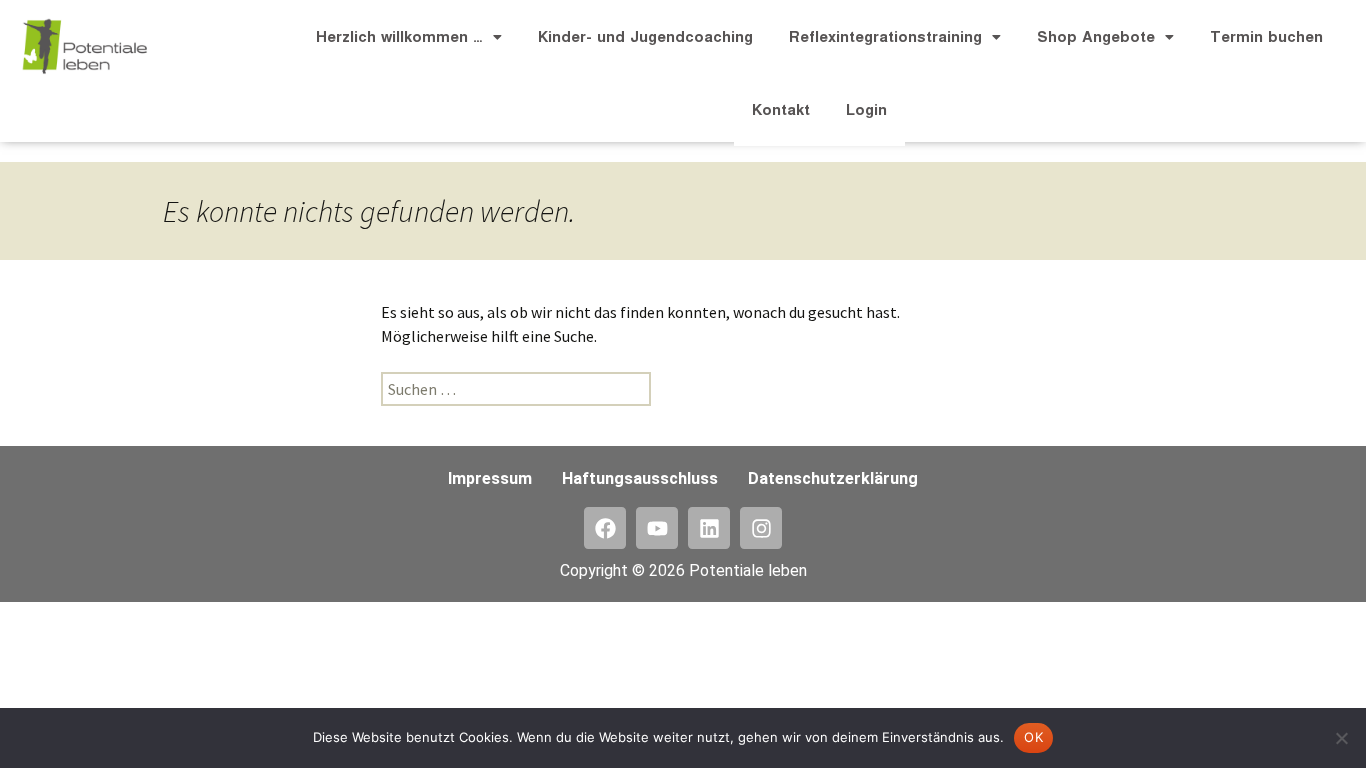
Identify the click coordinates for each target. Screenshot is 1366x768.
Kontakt (781, 109)
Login (866, 109)
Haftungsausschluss (640, 478)
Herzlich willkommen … (399, 36)
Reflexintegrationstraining (885, 36)
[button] (409, 36)
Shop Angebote (1096, 36)
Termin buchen (1266, 36)
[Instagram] (761, 528)
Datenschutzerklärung (833, 478)
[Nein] (1341, 738)
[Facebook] (605, 528)
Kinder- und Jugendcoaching (645, 36)
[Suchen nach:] (516, 389)
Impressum (490, 478)
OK (1033, 737)
